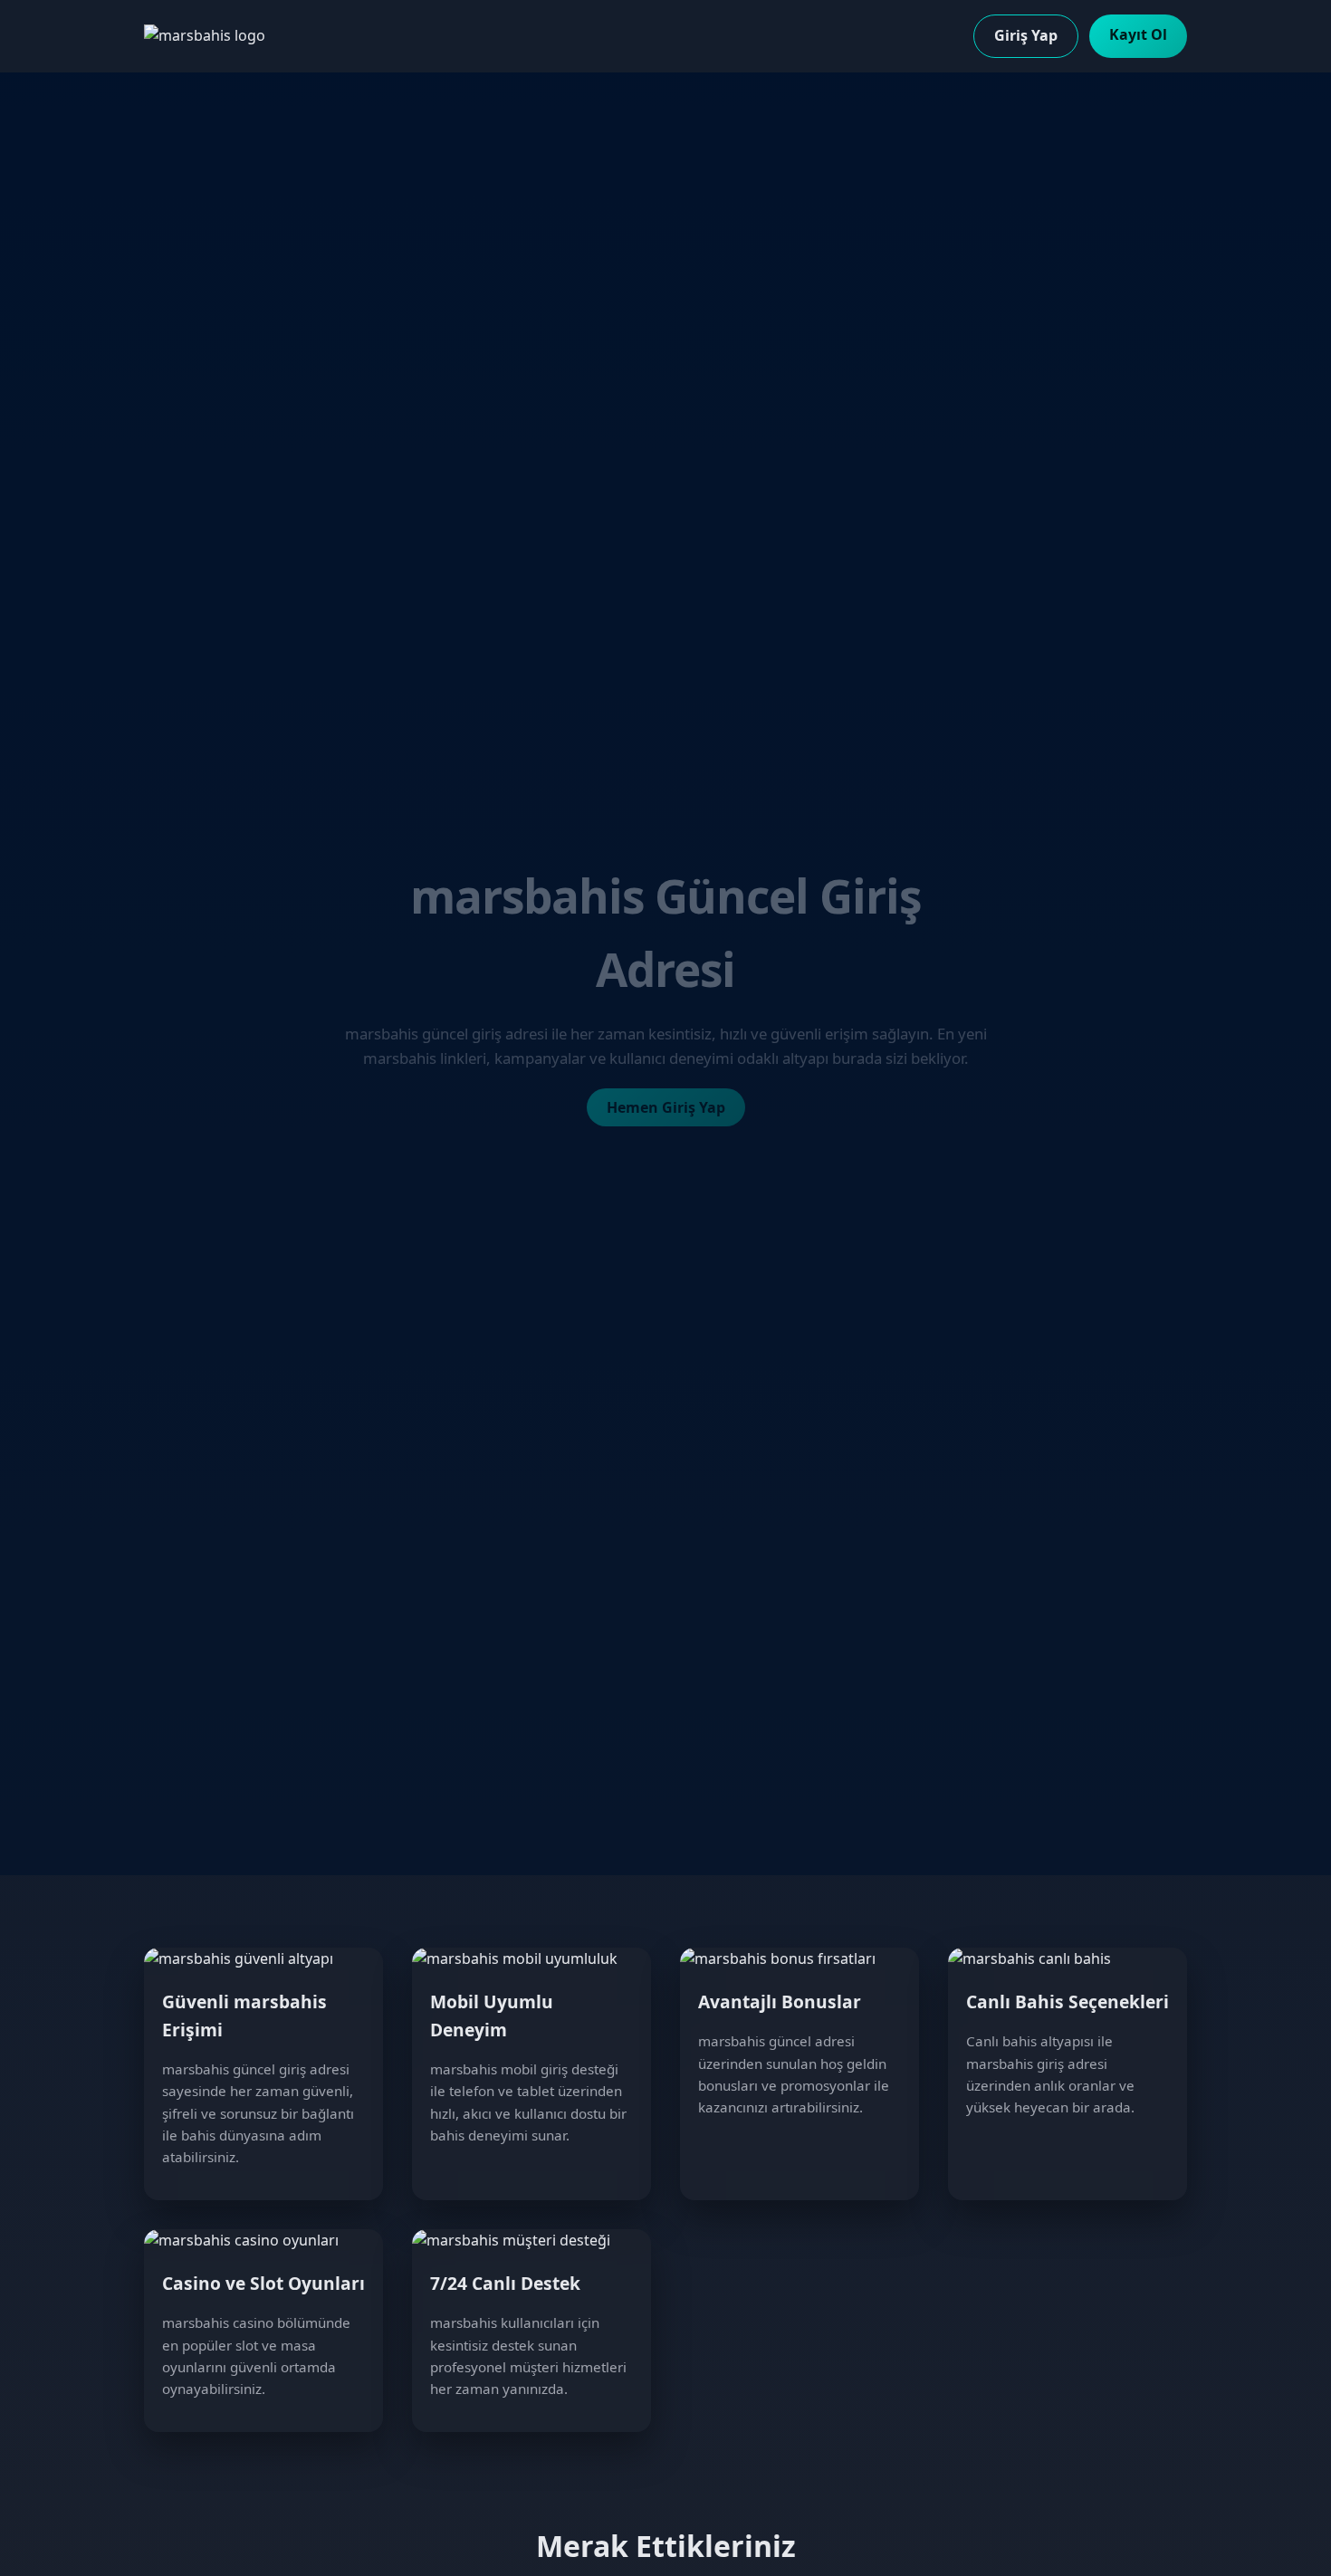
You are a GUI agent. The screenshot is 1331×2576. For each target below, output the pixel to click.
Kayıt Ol (1138, 34)
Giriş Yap (1026, 35)
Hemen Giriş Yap (666, 1107)
